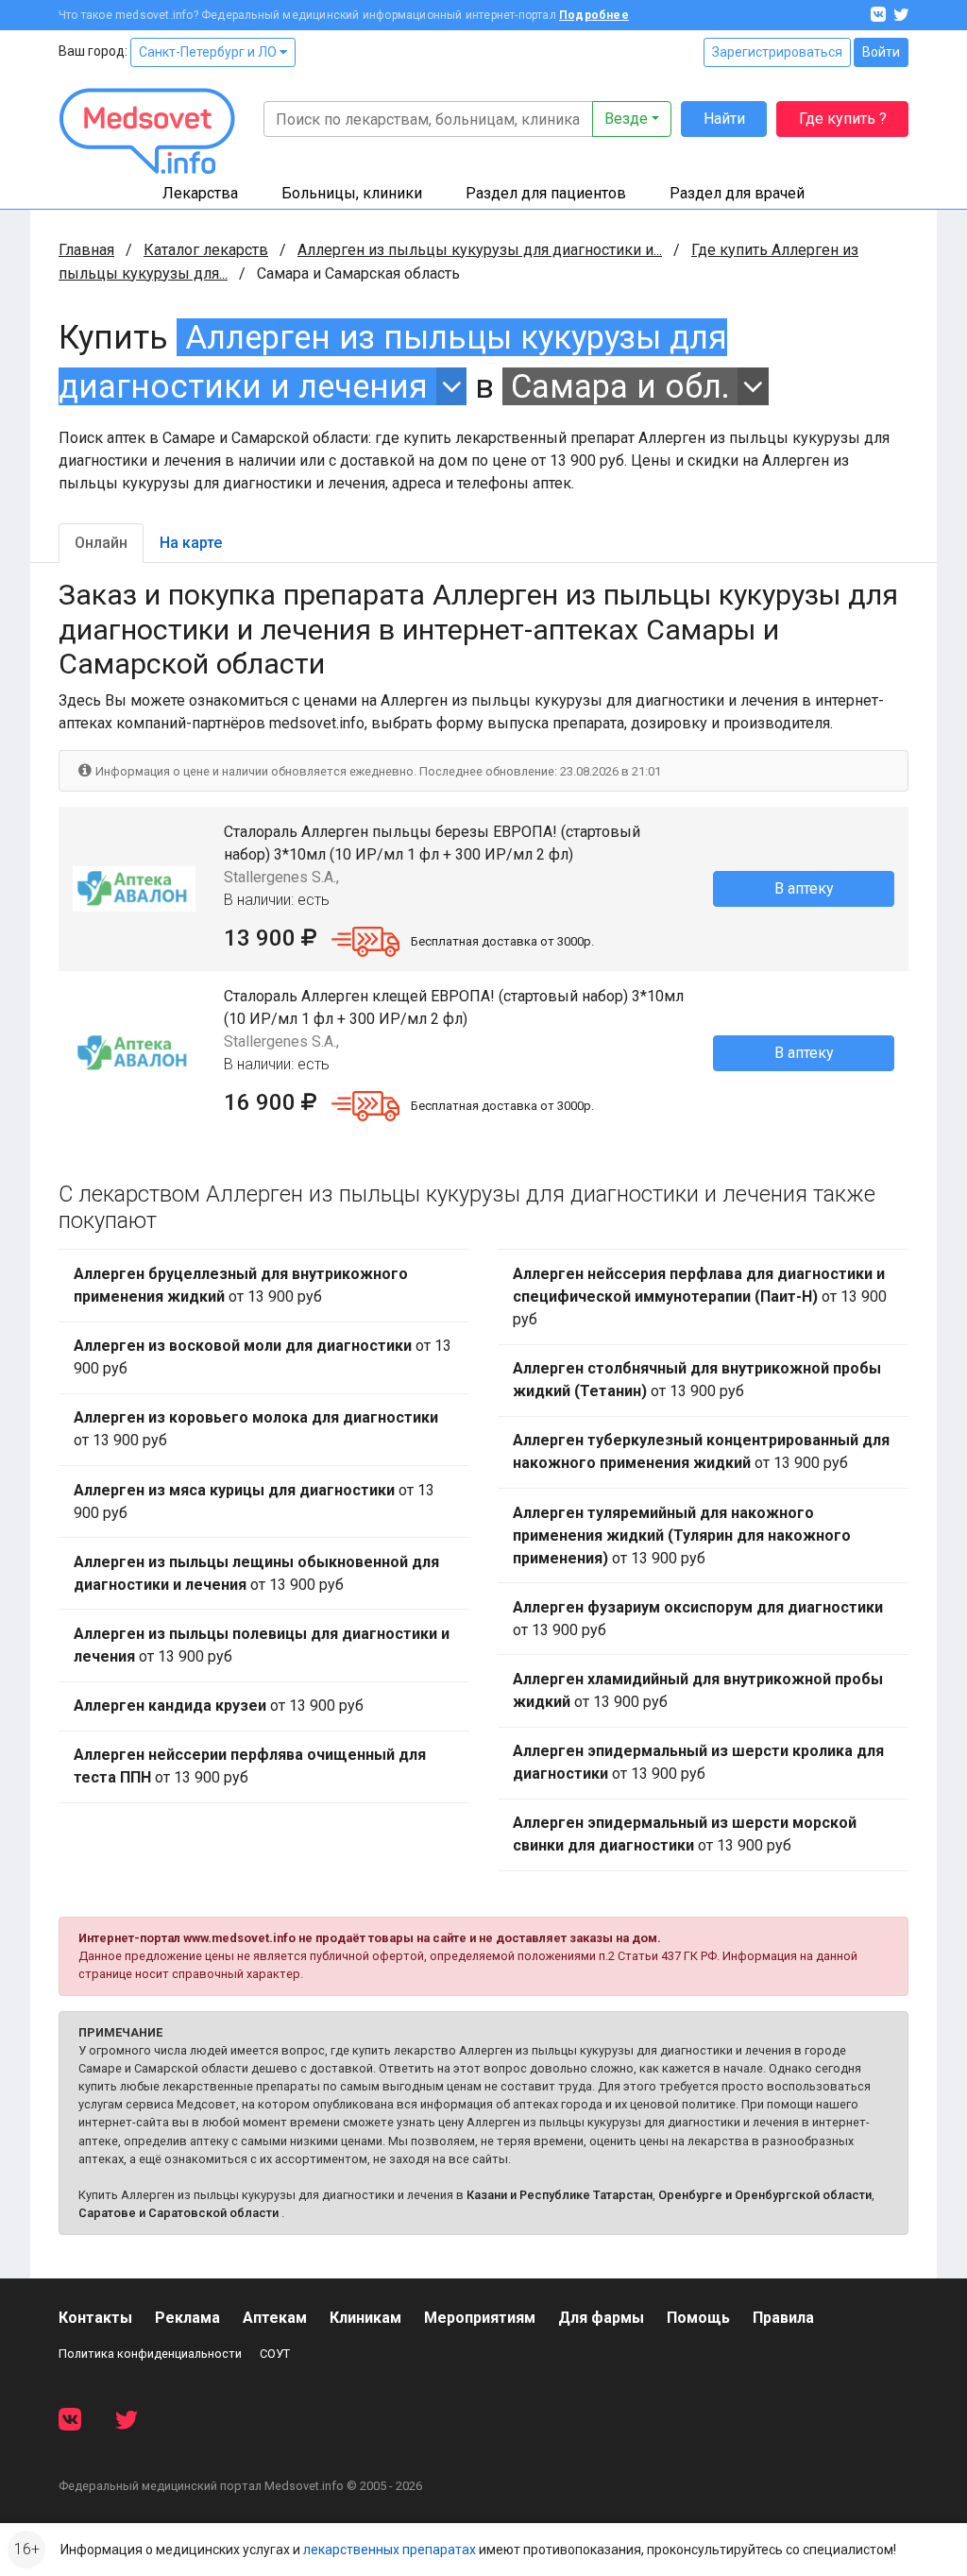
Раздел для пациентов (546, 193)
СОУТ (275, 2354)
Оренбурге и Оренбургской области (765, 2195)
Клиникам (365, 2318)
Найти (724, 119)
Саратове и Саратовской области (178, 2213)
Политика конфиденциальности (150, 2354)
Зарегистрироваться (777, 52)
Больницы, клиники (352, 193)
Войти (881, 52)
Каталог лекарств (206, 250)
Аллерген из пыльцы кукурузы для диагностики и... (480, 250)
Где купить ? (843, 119)
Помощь (698, 2318)
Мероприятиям (480, 2318)
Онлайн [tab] (101, 543)
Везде (626, 119)
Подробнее (594, 15)
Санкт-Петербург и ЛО (209, 52)
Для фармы (601, 2318)
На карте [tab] (191, 543)
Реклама (187, 2318)
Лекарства (200, 193)
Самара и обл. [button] (620, 386)
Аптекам (275, 2318)
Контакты (95, 2318)
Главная (86, 250)
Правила (783, 2318)
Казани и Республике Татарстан (560, 2195)
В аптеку (804, 888)
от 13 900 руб (241, 1285)
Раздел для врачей (737, 193)
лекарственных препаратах (390, 2550)
